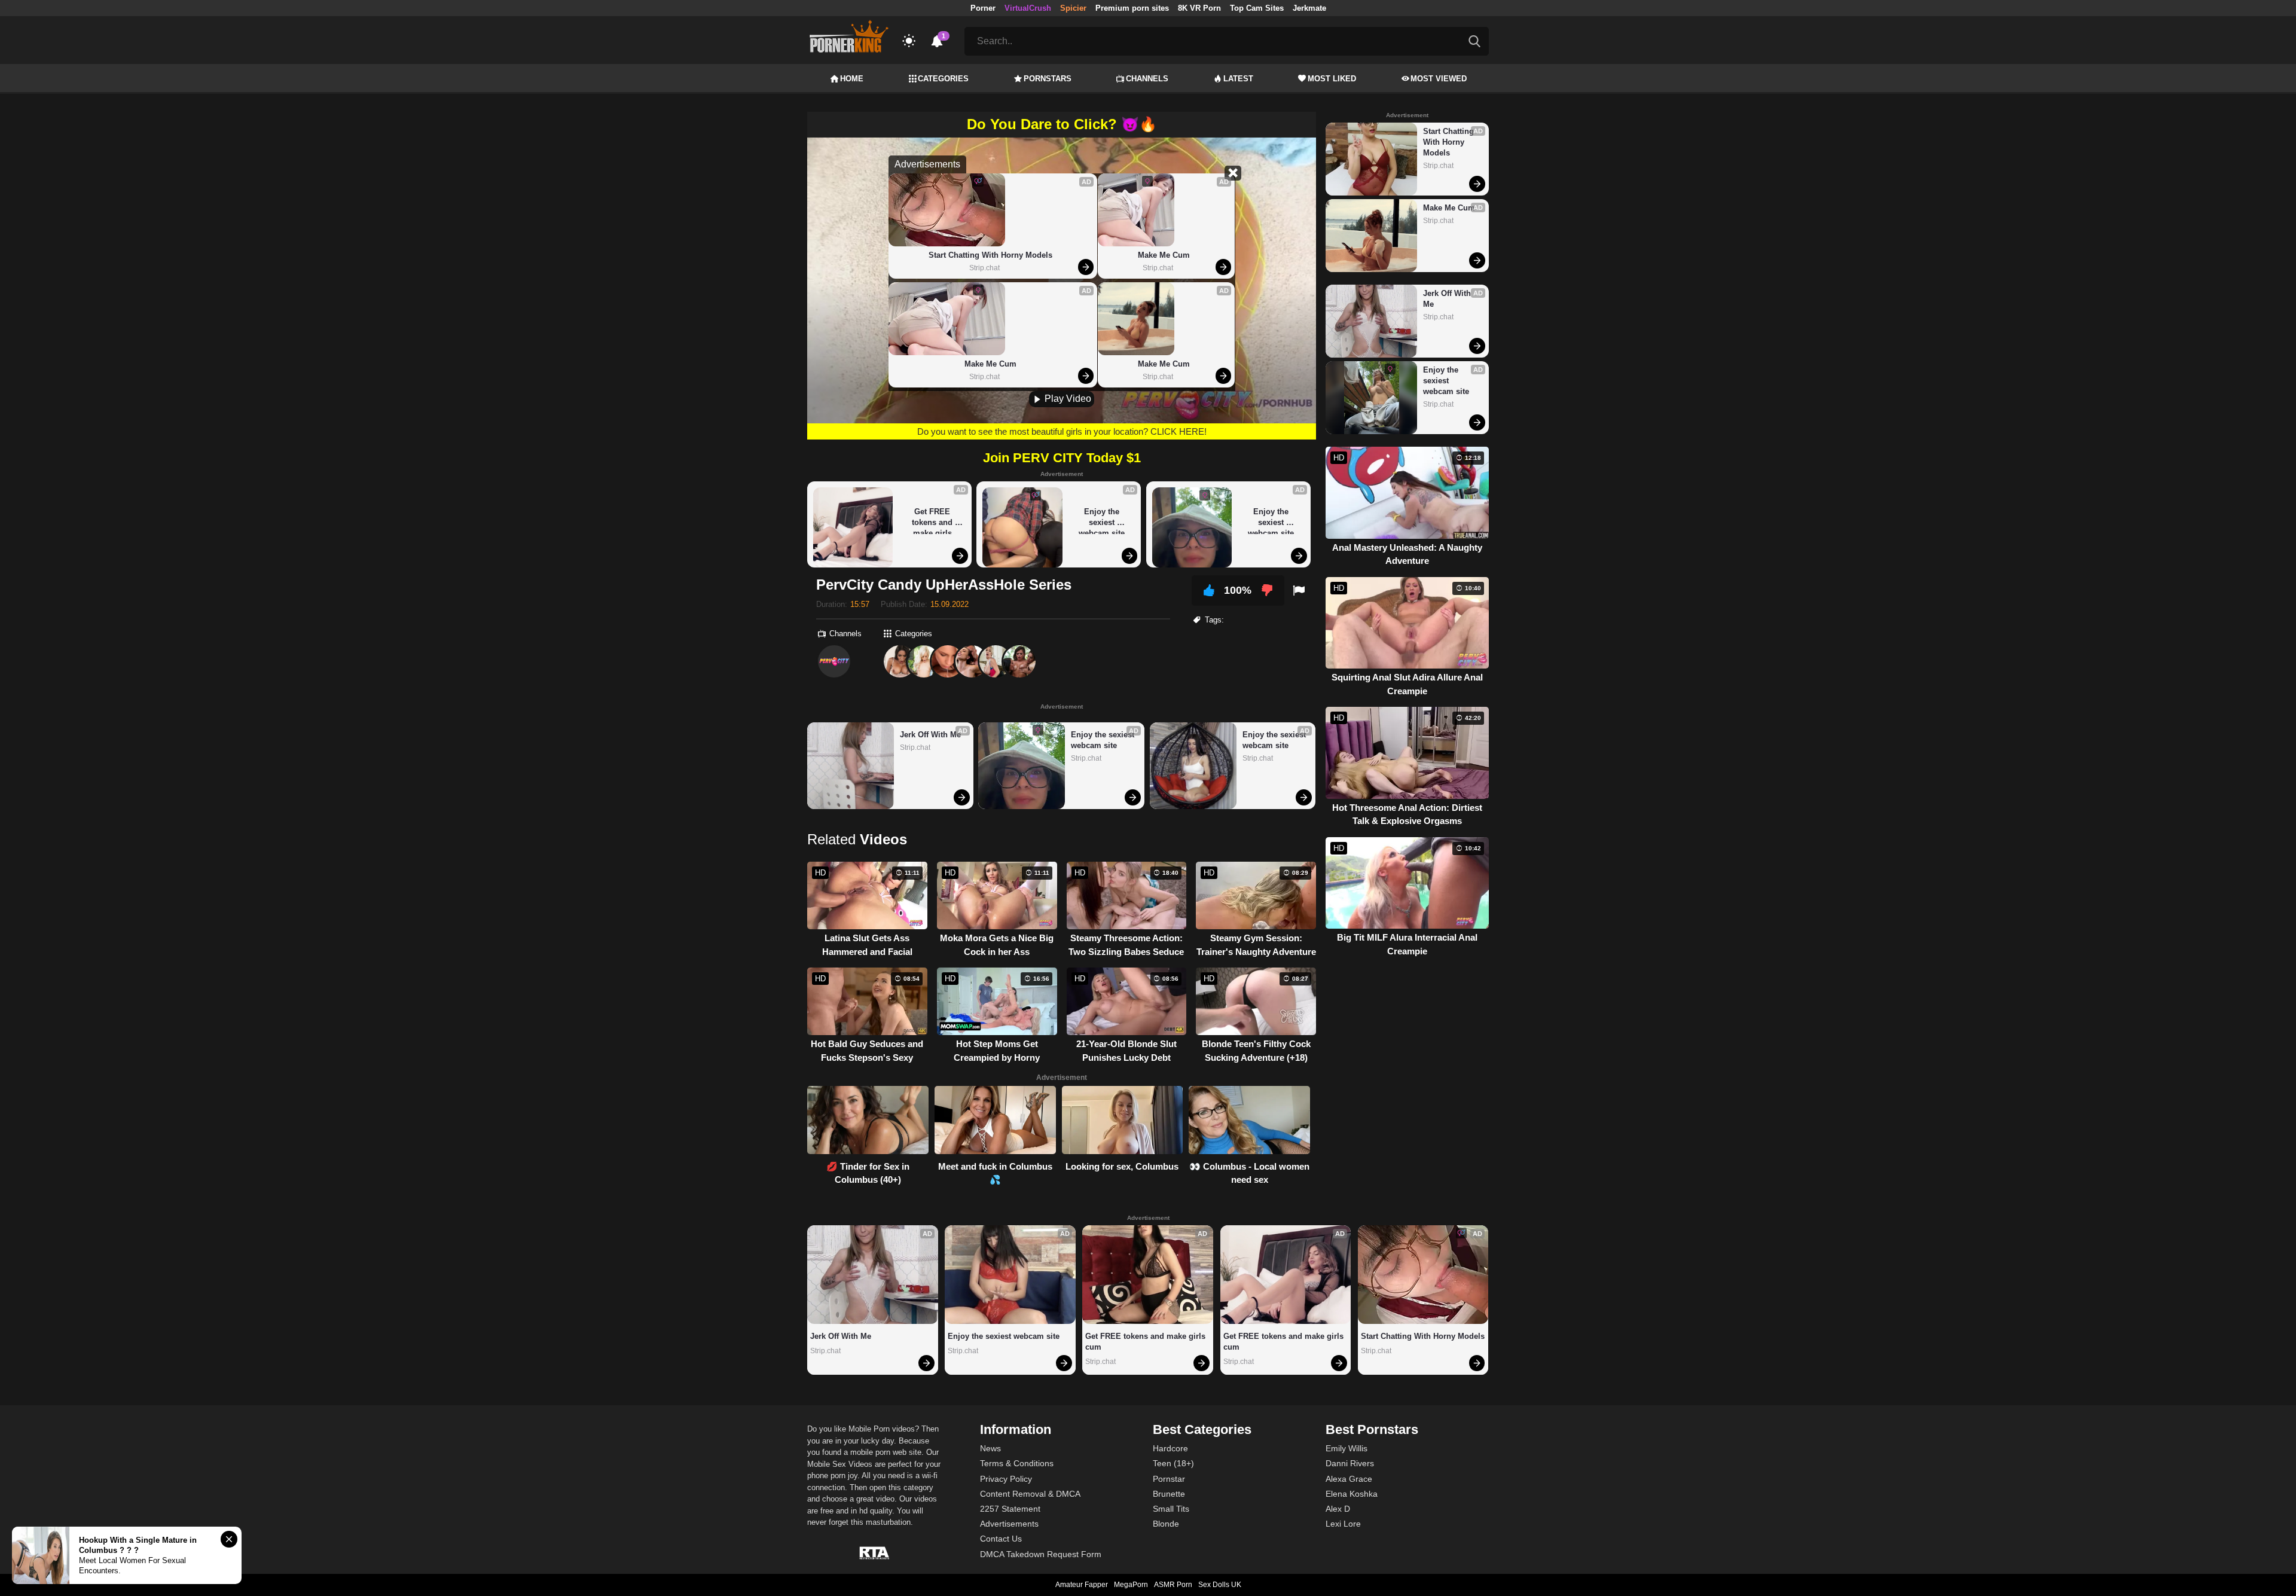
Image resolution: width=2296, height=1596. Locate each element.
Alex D (1338, 1509)
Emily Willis (1347, 1448)
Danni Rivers (1350, 1463)
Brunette (1169, 1494)
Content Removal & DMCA (1030, 1494)
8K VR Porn (1199, 8)
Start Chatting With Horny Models (990, 255)
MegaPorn (1131, 1585)
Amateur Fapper (1082, 1585)
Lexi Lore (1343, 1524)
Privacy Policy (1006, 1479)
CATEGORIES (943, 79)
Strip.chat (984, 268)
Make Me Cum (990, 364)
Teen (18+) (1173, 1463)
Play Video (1067, 399)
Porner (983, 8)
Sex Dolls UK (1220, 1585)
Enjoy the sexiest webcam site (1102, 521)
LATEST (1238, 79)
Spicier (1073, 8)
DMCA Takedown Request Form (1041, 1554)
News (990, 1448)
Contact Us (1001, 1539)
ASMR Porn (1173, 1585)
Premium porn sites (1132, 8)
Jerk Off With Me (930, 735)
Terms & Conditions (1017, 1463)
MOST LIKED (1332, 79)
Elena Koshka (1352, 1494)
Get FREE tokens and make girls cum (933, 521)
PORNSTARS (1048, 79)
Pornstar (1169, 1479)
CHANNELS (1147, 79)
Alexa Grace (1349, 1479)
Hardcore (1170, 1448)
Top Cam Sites (1257, 8)
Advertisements (1009, 1524)
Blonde (1166, 1524)
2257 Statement (1010, 1509)
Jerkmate (1309, 8)
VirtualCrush (1028, 8)
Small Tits (1171, 1509)
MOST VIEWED (1439, 79)
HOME (852, 79)
